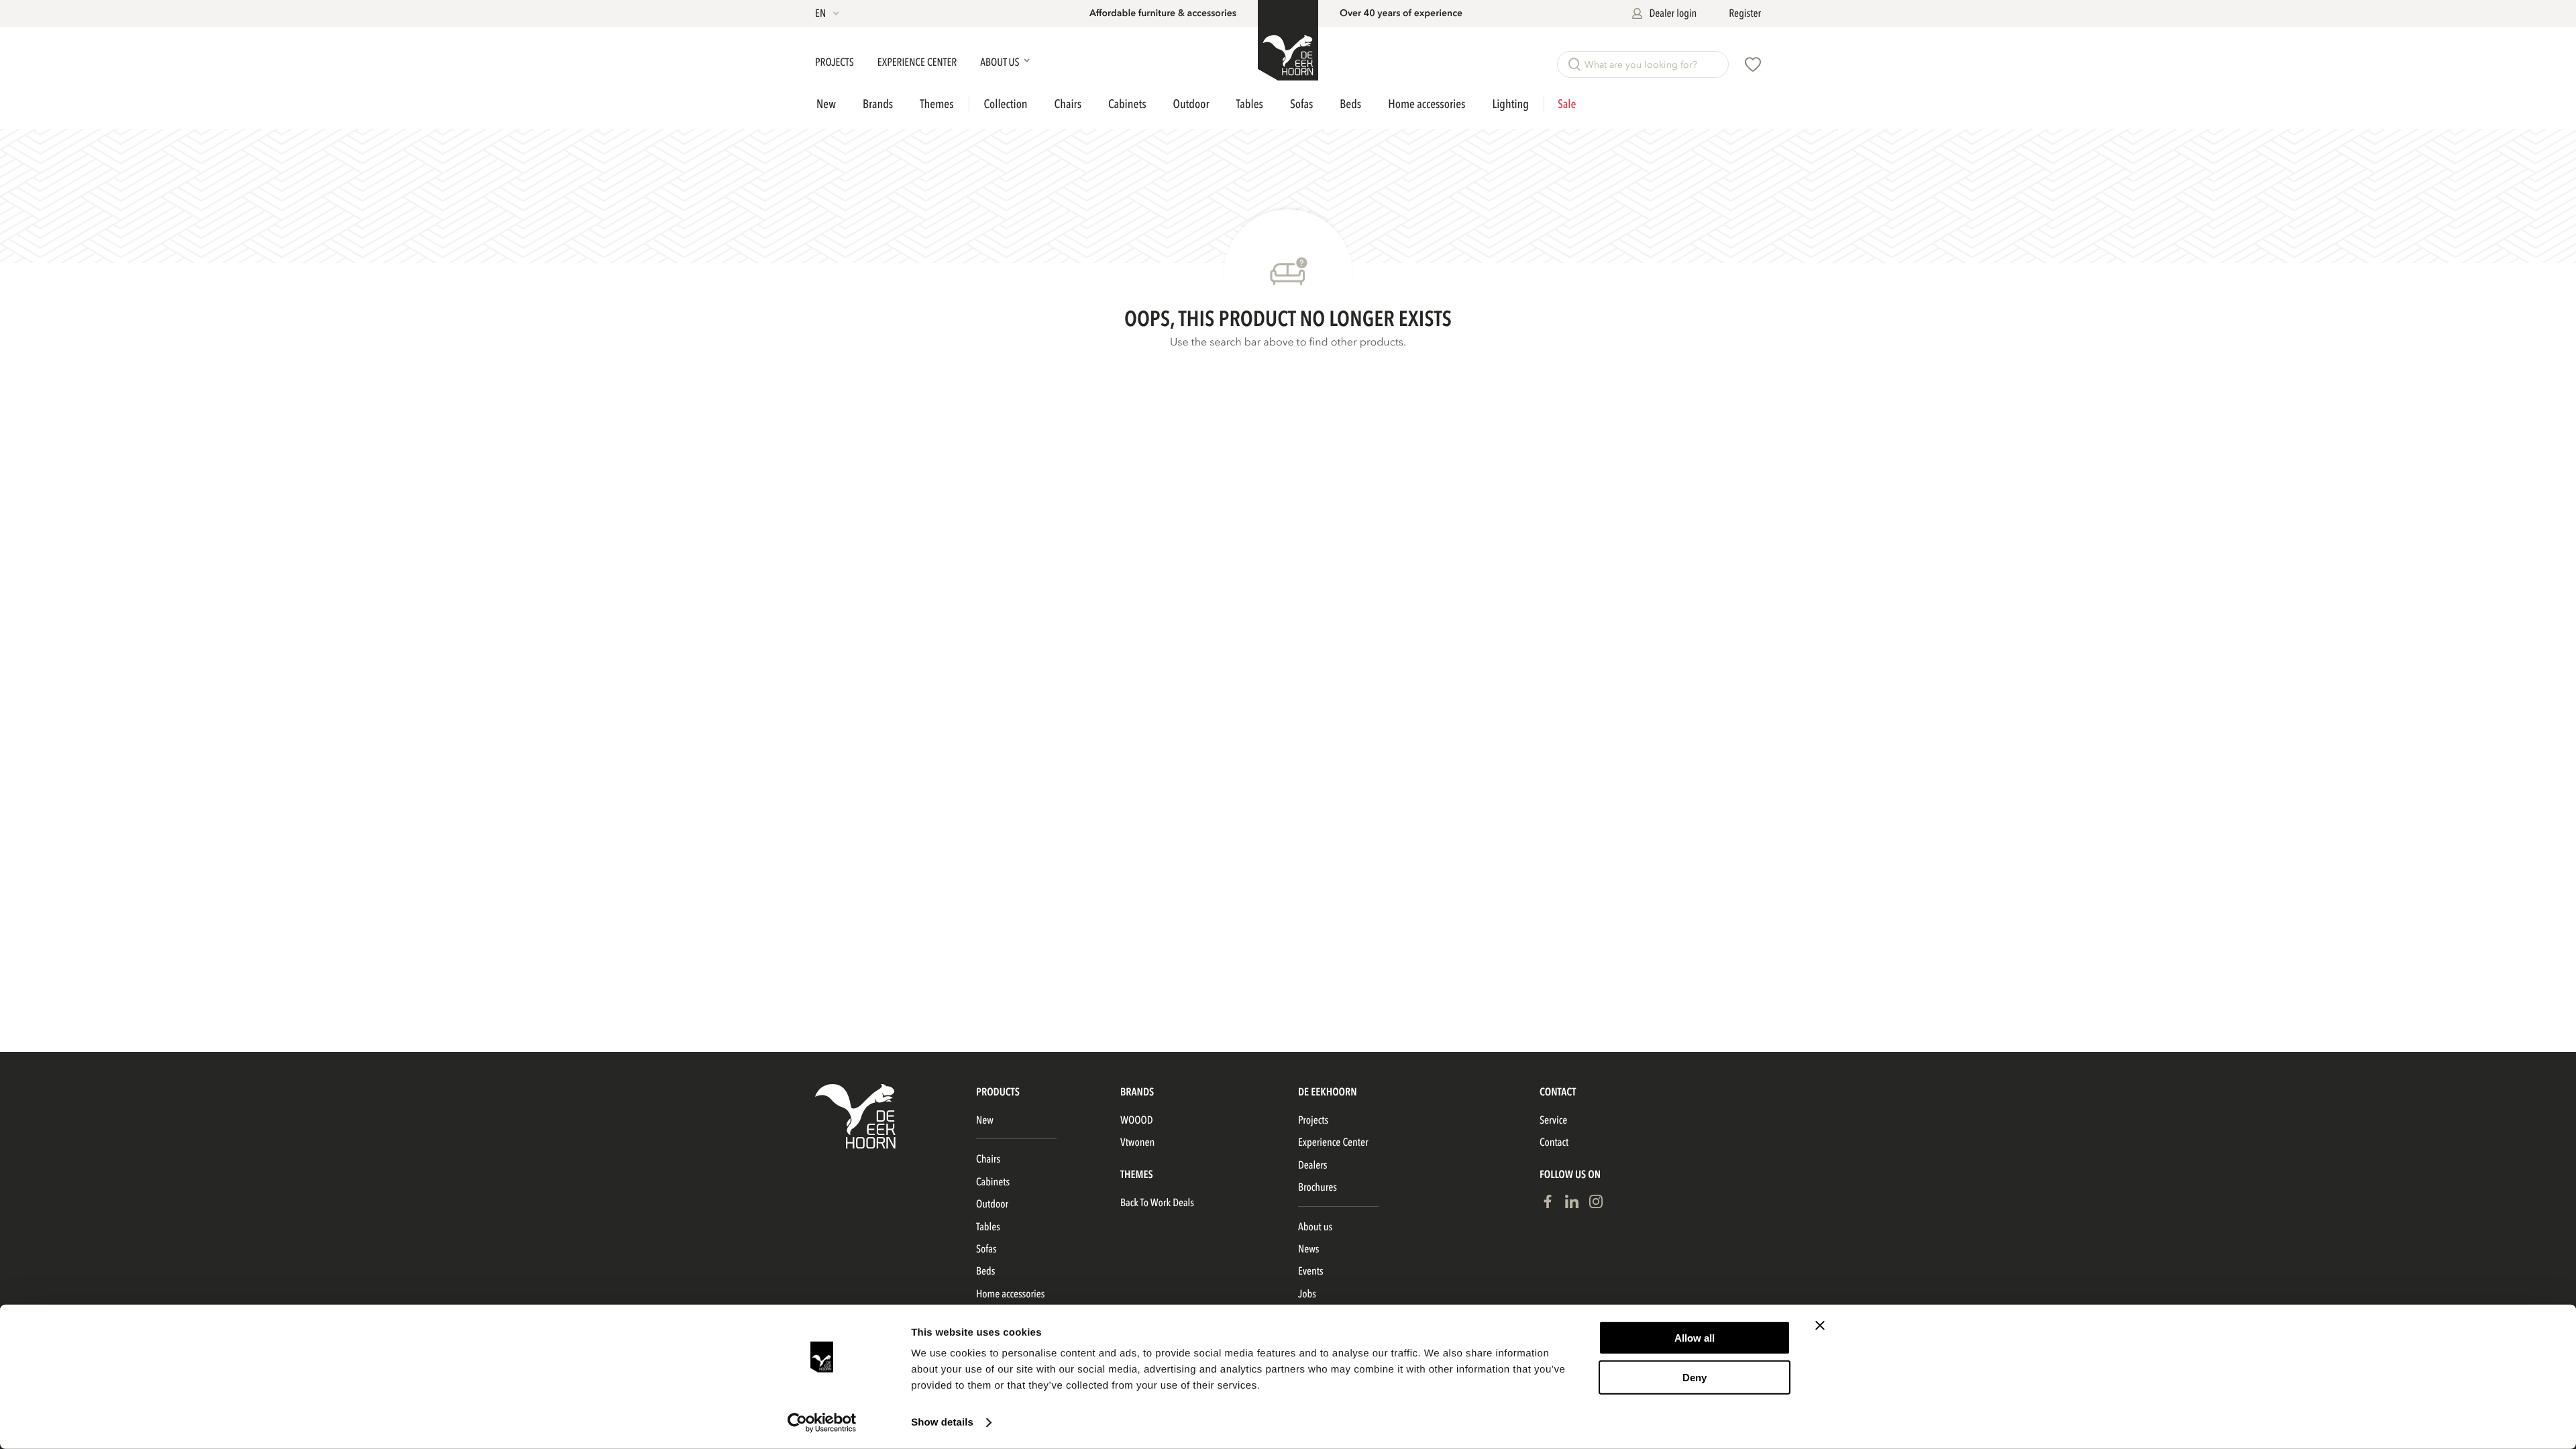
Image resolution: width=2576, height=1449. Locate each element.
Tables (1250, 104)
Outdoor (1191, 104)
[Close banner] (1820, 1326)
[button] (828, 13)
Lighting (1510, 104)
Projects (836, 62)
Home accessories (1427, 104)
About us (1315, 1227)
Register (1745, 13)
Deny (1695, 1377)
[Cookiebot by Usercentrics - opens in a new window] (822, 1423)
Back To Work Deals (1157, 1203)
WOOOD (1137, 1120)
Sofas (1301, 104)
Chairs (1068, 104)
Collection (1006, 105)
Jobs (1307, 1294)
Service (1553, 1120)
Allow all (1695, 1338)
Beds (1350, 104)
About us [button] (1001, 62)
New (826, 105)
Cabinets (1127, 104)
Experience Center (918, 62)
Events (1311, 1271)
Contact (1554, 1142)
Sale (1567, 105)
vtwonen (1137, 1142)
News (1308, 1249)
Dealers (1312, 1165)
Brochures (1318, 1187)
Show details (942, 1423)
